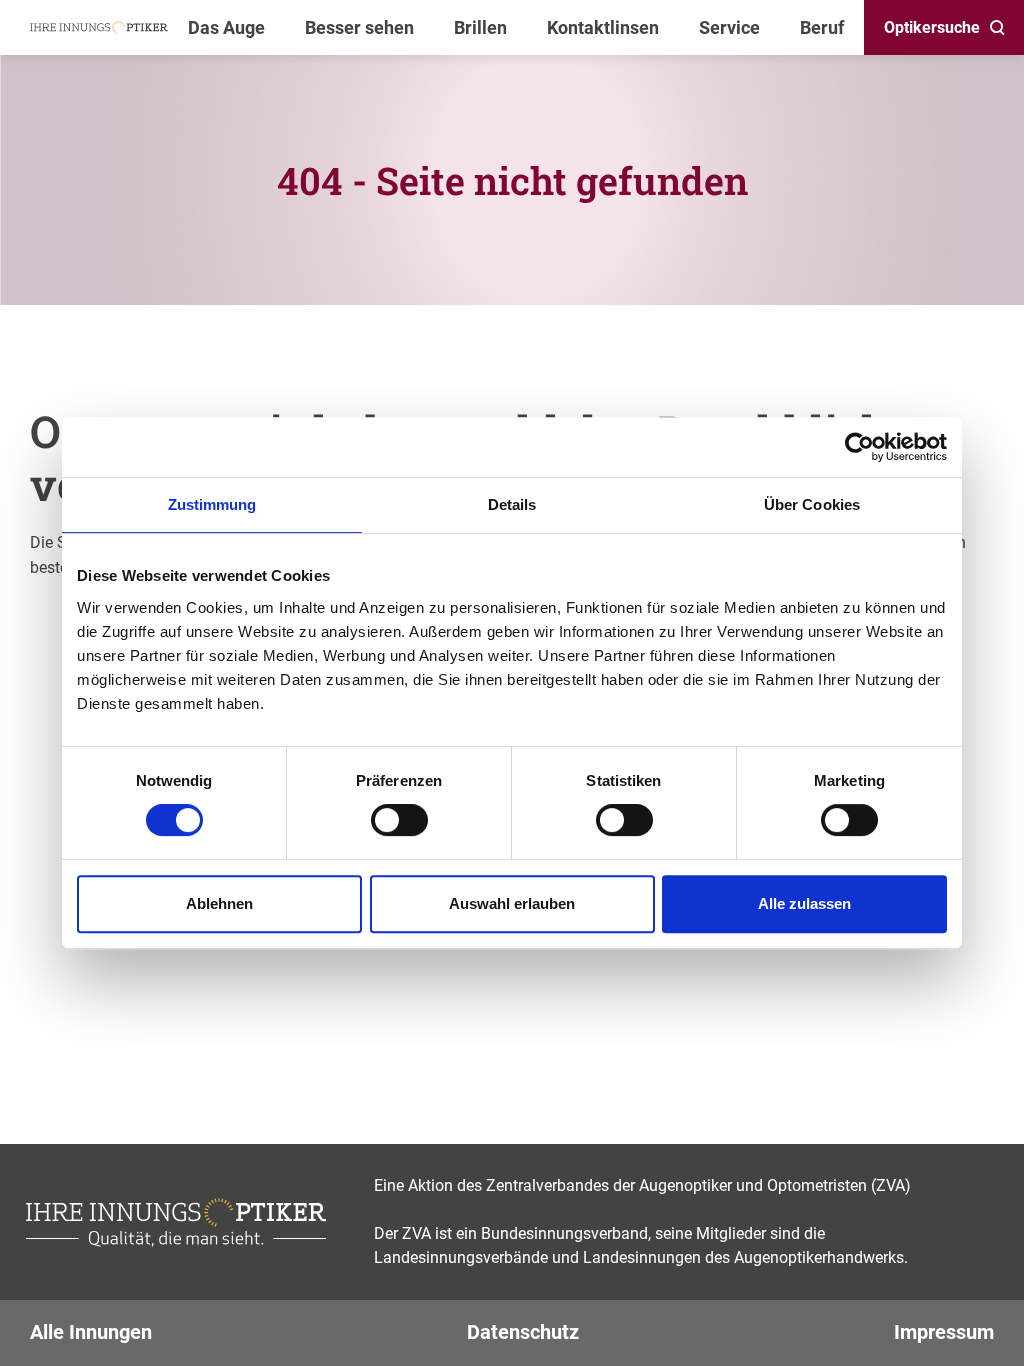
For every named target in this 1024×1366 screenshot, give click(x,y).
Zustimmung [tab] (212, 504)
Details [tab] (512, 504)
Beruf (822, 27)
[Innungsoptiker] (99, 27)
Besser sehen (359, 27)
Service (729, 27)
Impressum (944, 1332)
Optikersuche (932, 27)
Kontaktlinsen (603, 27)
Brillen (480, 27)
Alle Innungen (91, 1332)
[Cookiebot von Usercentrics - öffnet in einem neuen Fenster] (859, 447)
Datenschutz (523, 1332)
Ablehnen (219, 903)
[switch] (399, 820)
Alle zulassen (804, 903)
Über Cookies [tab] (812, 504)
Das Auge (226, 27)
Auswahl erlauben (512, 903)
